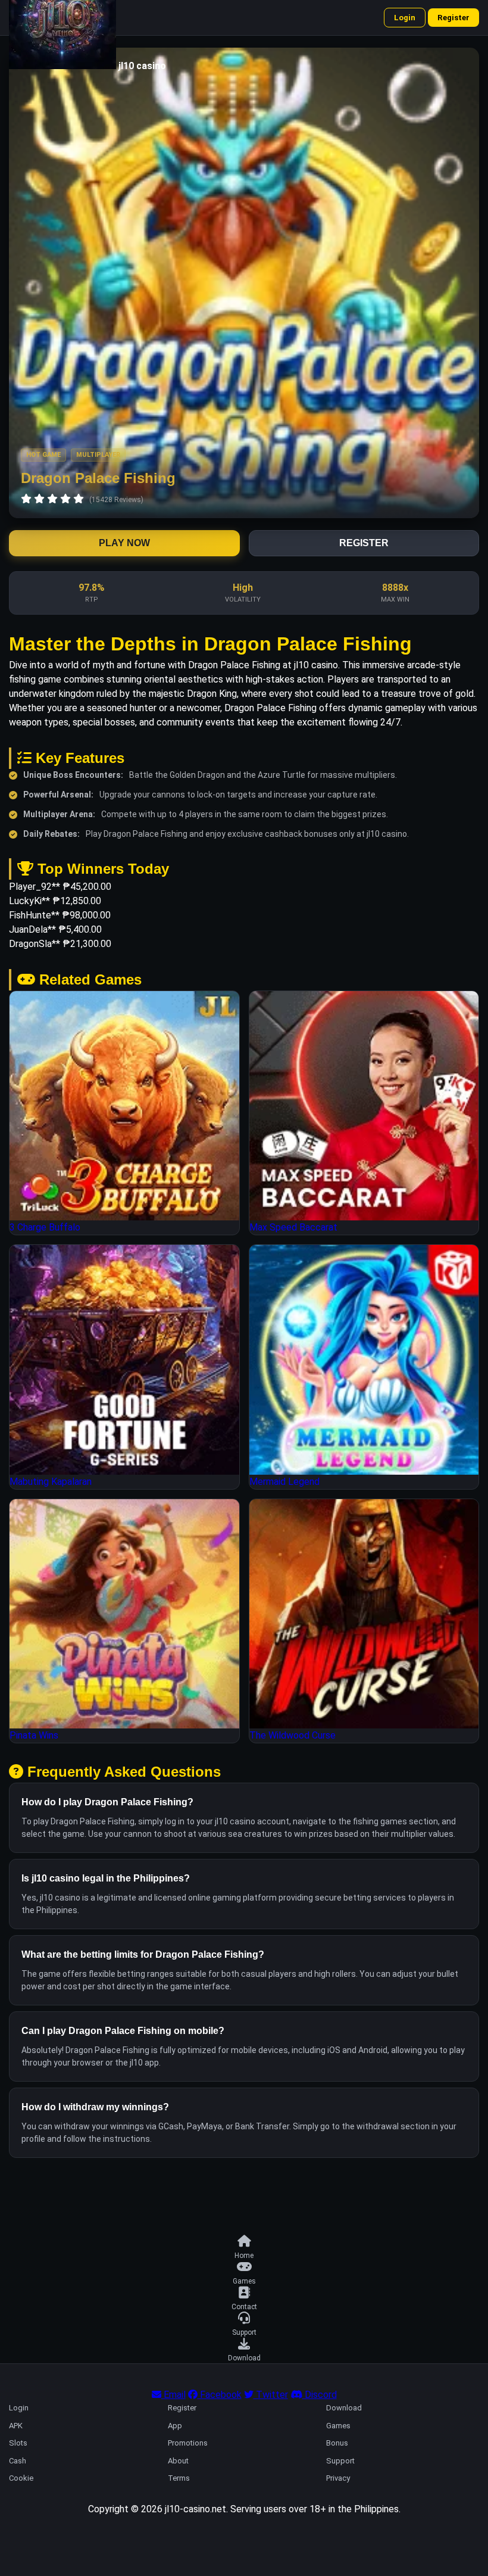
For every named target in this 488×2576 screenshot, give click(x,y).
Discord (320, 2395)
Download (344, 2408)
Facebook (220, 2395)
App (175, 2426)
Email (173, 2395)
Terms (179, 2478)
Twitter (271, 2395)
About (178, 2461)
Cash (18, 2461)
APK (16, 2426)
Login (405, 18)
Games (338, 2426)
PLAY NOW (124, 543)
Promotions (188, 2443)
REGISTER (364, 543)
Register (453, 18)
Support (340, 2461)
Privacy (338, 2478)
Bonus (337, 2443)
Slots (18, 2443)
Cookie (21, 2478)
